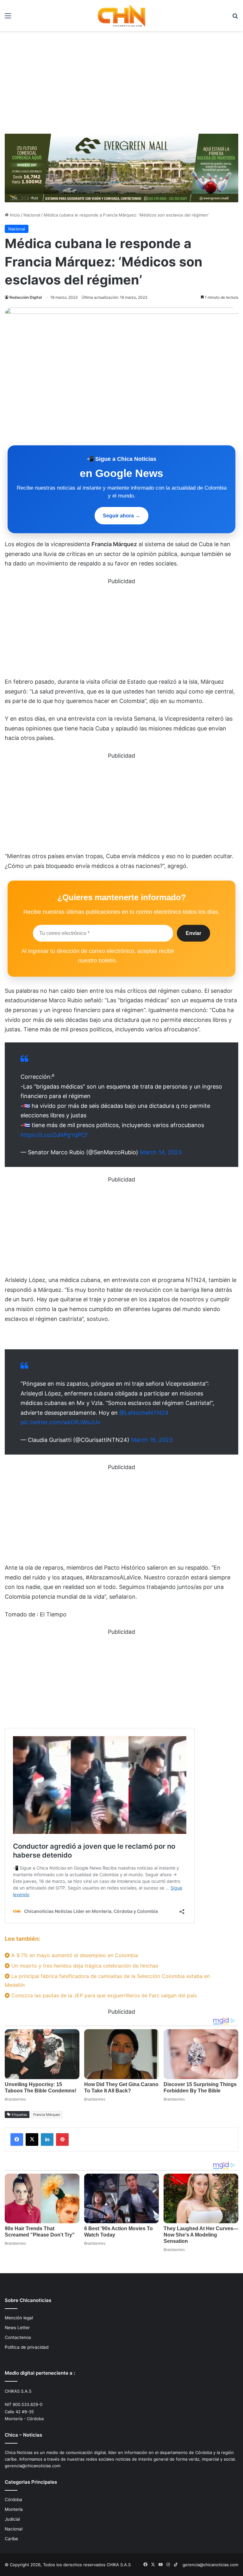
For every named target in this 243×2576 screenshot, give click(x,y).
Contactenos (18, 2337)
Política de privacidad (27, 2347)
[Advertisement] (121, 85)
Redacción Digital (26, 297)
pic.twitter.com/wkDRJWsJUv (60, 1422)
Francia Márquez (47, 2115)
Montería (14, 2509)
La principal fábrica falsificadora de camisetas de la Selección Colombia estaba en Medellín (107, 1980)
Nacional (32, 215)
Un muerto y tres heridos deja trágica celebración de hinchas (84, 1966)
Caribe (11, 2539)
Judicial (12, 2519)
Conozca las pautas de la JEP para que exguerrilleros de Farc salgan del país (103, 1995)
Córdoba (13, 2500)
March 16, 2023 (152, 1440)
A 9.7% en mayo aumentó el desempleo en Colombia (74, 1955)
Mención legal (19, 2318)
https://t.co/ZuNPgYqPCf (54, 1135)
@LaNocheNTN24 (144, 1413)
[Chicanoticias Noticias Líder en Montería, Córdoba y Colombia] (121, 15)
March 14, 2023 (161, 1152)
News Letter (17, 2328)
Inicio (14, 215)
